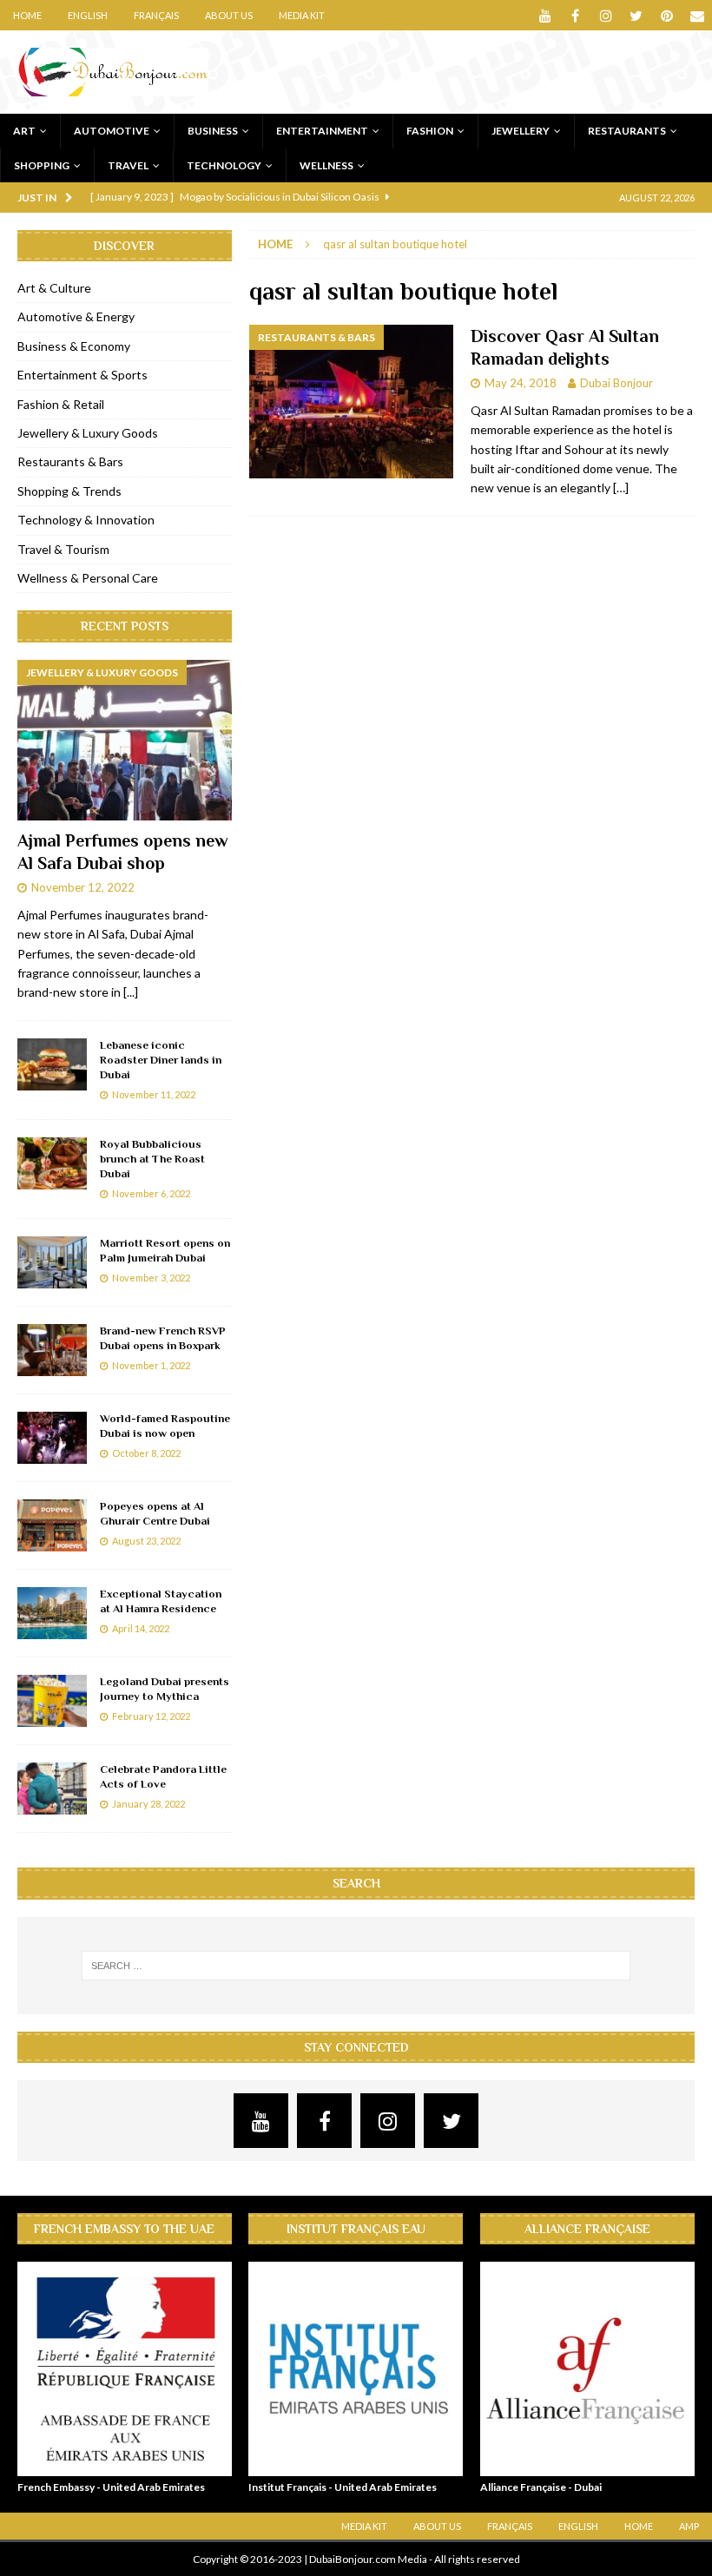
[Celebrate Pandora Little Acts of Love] (52, 1789)
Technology (224, 165)
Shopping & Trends (69, 491)
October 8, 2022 (146, 1453)
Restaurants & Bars (70, 461)
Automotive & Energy (76, 316)
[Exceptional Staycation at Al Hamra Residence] (52, 1613)
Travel (128, 165)
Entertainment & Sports (82, 375)
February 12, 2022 (151, 1716)
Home (27, 15)
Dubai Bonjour (616, 383)
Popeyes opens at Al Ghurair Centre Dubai (155, 1513)
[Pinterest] (666, 15)
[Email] (697, 15)
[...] (131, 992)
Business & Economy (74, 346)
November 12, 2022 (83, 887)
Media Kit (302, 15)
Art (24, 131)
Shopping (42, 165)
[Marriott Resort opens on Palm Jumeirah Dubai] (52, 1262)
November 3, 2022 (151, 1278)
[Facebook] (575, 15)
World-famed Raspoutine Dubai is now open (165, 1426)
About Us (229, 15)
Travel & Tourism (63, 549)
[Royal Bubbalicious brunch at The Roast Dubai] (52, 1163)
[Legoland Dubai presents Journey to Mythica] (52, 1701)
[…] (621, 488)
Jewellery (521, 131)
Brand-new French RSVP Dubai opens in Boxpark (163, 1338)
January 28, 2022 (148, 1804)
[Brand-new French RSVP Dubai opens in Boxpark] (52, 1350)
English (88, 15)
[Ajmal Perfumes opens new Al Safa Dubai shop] (125, 741)
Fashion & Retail (61, 404)
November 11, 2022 (154, 1094)
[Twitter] (636, 15)
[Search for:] (356, 1966)
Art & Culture (54, 288)
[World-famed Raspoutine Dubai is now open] (52, 1438)
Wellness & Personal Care (88, 578)
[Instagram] (606, 15)
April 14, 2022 (141, 1628)
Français (156, 15)
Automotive (112, 131)
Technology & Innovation (86, 520)
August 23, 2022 (146, 1541)
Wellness (326, 165)
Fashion (430, 131)
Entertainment (322, 131)
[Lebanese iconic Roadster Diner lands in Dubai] (52, 1064)
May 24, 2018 (521, 383)
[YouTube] (545, 15)
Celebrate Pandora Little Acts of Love (163, 1776)
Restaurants (627, 131)
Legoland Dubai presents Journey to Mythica (165, 1689)
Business (213, 131)
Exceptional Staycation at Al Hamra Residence (161, 1601)
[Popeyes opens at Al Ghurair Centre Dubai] (52, 1525)
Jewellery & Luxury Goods (88, 433)
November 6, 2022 (151, 1193)
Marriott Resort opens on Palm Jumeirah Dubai (165, 1250)
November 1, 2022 (151, 1365)
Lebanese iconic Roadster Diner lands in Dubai (161, 1060)
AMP (689, 2526)
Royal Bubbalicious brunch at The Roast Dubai (152, 1159)
